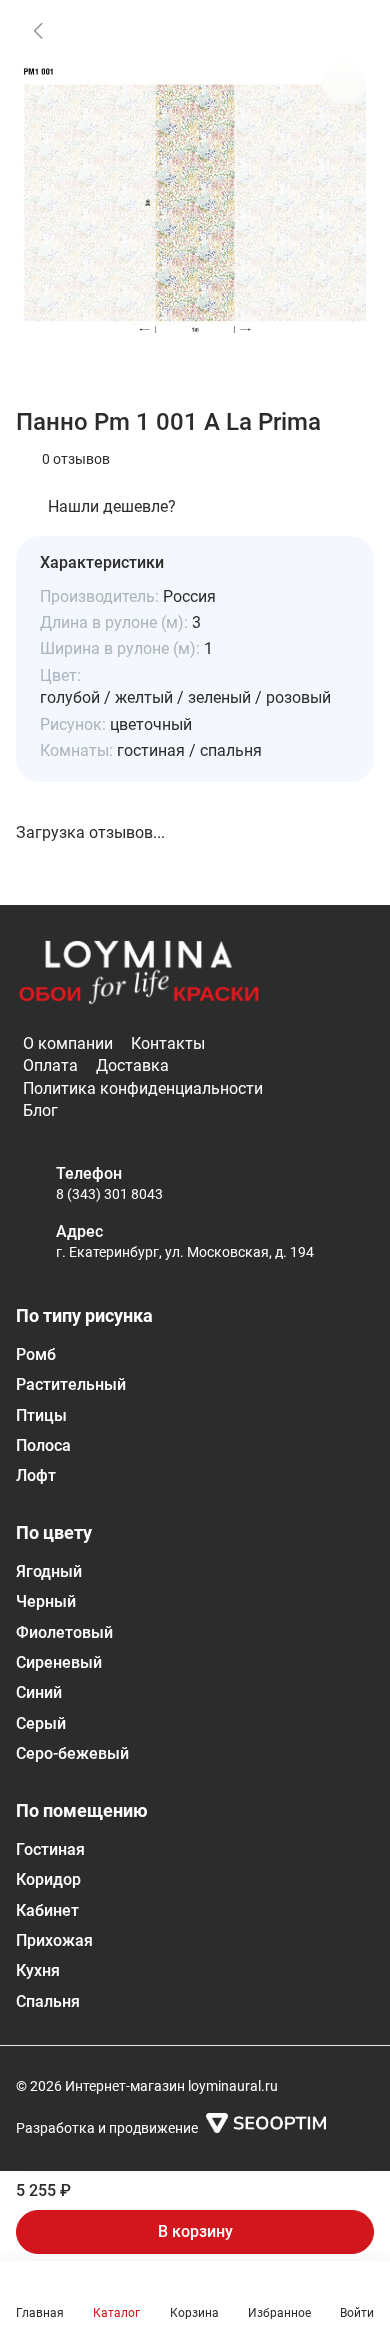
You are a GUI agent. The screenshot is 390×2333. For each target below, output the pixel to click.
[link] (38, 30)
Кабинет (47, 1910)
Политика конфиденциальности (143, 1088)
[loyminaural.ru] (139, 973)
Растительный (71, 1384)
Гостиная (50, 1849)
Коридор (48, 1879)
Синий (39, 1692)
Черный (46, 1601)
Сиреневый (59, 1662)
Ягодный (49, 1571)
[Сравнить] (344, 82)
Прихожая (54, 1940)
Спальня (48, 2001)
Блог (40, 1110)
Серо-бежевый (72, 1753)
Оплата (50, 1065)
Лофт (36, 1475)
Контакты (168, 1043)
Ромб (36, 1354)
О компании (68, 1043)
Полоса (43, 1445)
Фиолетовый (64, 1632)
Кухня (38, 1970)
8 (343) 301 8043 (109, 1194)
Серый (41, 1723)
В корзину (195, 2231)
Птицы (41, 1415)
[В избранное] (344, 30)
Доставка (132, 1065)
